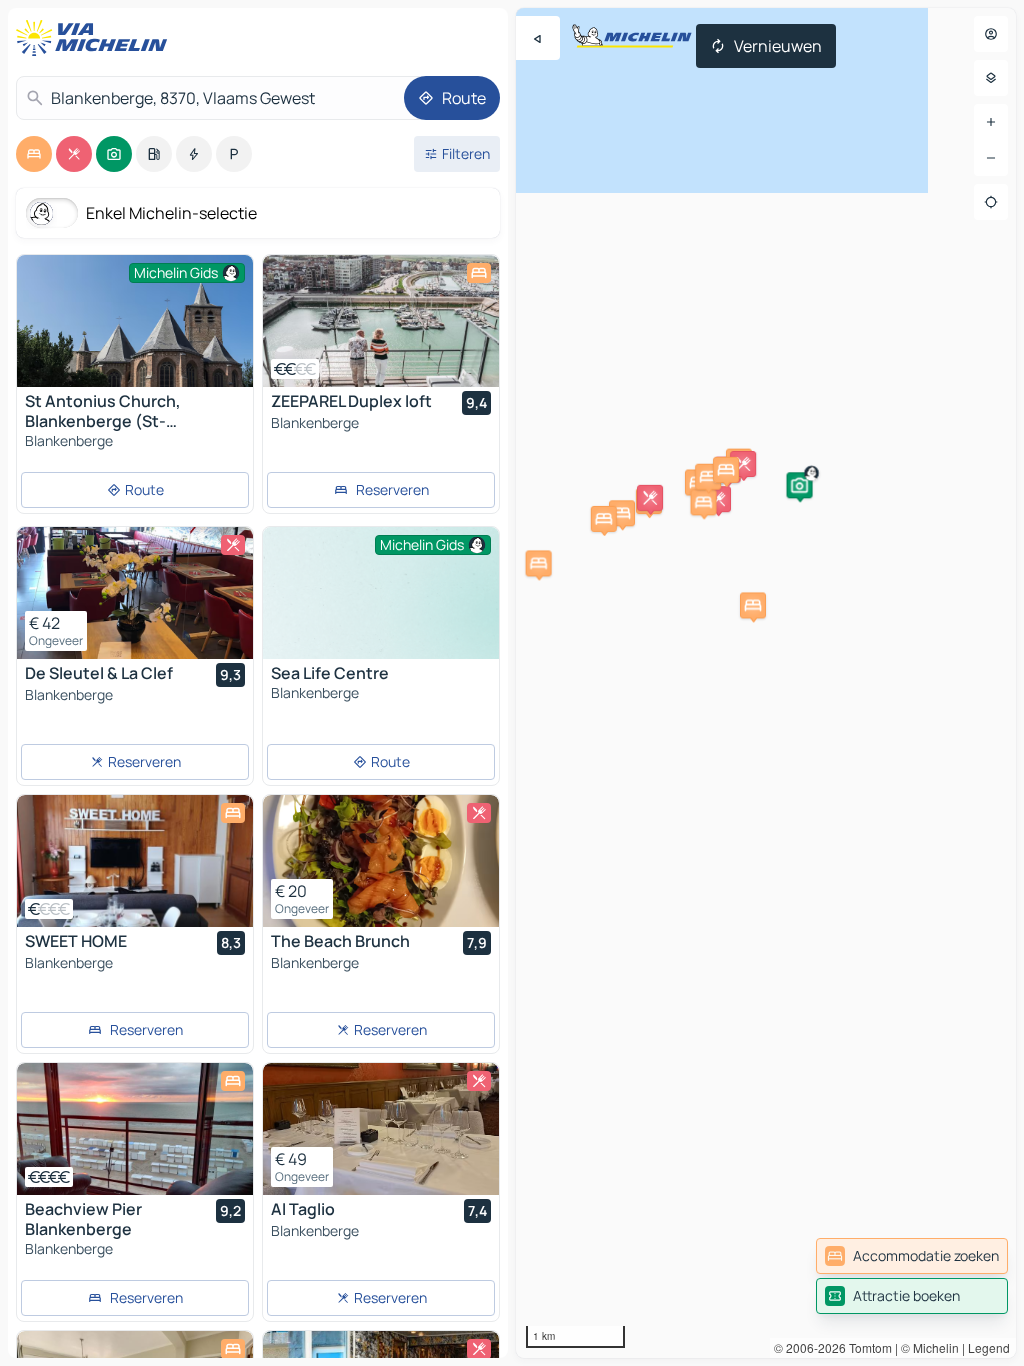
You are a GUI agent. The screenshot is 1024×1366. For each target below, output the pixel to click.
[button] (622, 513)
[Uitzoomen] (991, 158)
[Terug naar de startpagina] (96, 38)
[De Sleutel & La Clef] (135, 593)
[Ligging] (991, 202)
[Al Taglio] (381, 1129)
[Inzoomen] (991, 122)
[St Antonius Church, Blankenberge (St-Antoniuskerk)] (135, 333)
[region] (766, 683)
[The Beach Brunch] (381, 861)
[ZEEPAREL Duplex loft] (381, 321)
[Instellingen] (991, 78)
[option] (34, 154)
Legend (989, 1347)
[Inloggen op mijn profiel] (991, 34)
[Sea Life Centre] (381, 615)
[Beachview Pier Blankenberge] (135, 1129)
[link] (912, 1256)
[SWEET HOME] (135, 861)
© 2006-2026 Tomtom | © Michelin (866, 1347)
